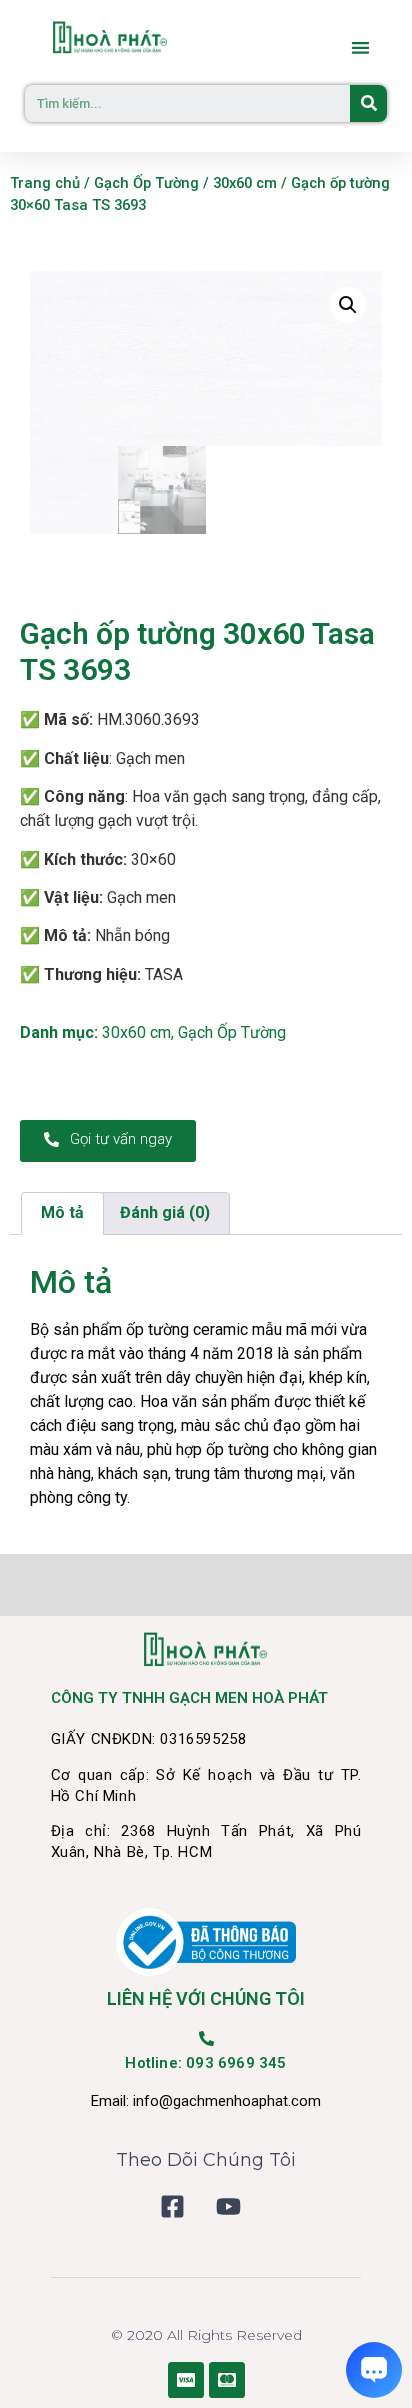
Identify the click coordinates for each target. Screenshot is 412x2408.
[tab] (62, 1214)
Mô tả (62, 1212)
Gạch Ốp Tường (146, 183)
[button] (361, 47)
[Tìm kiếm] (368, 103)
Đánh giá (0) (165, 1212)
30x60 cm (245, 183)
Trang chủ (45, 183)
